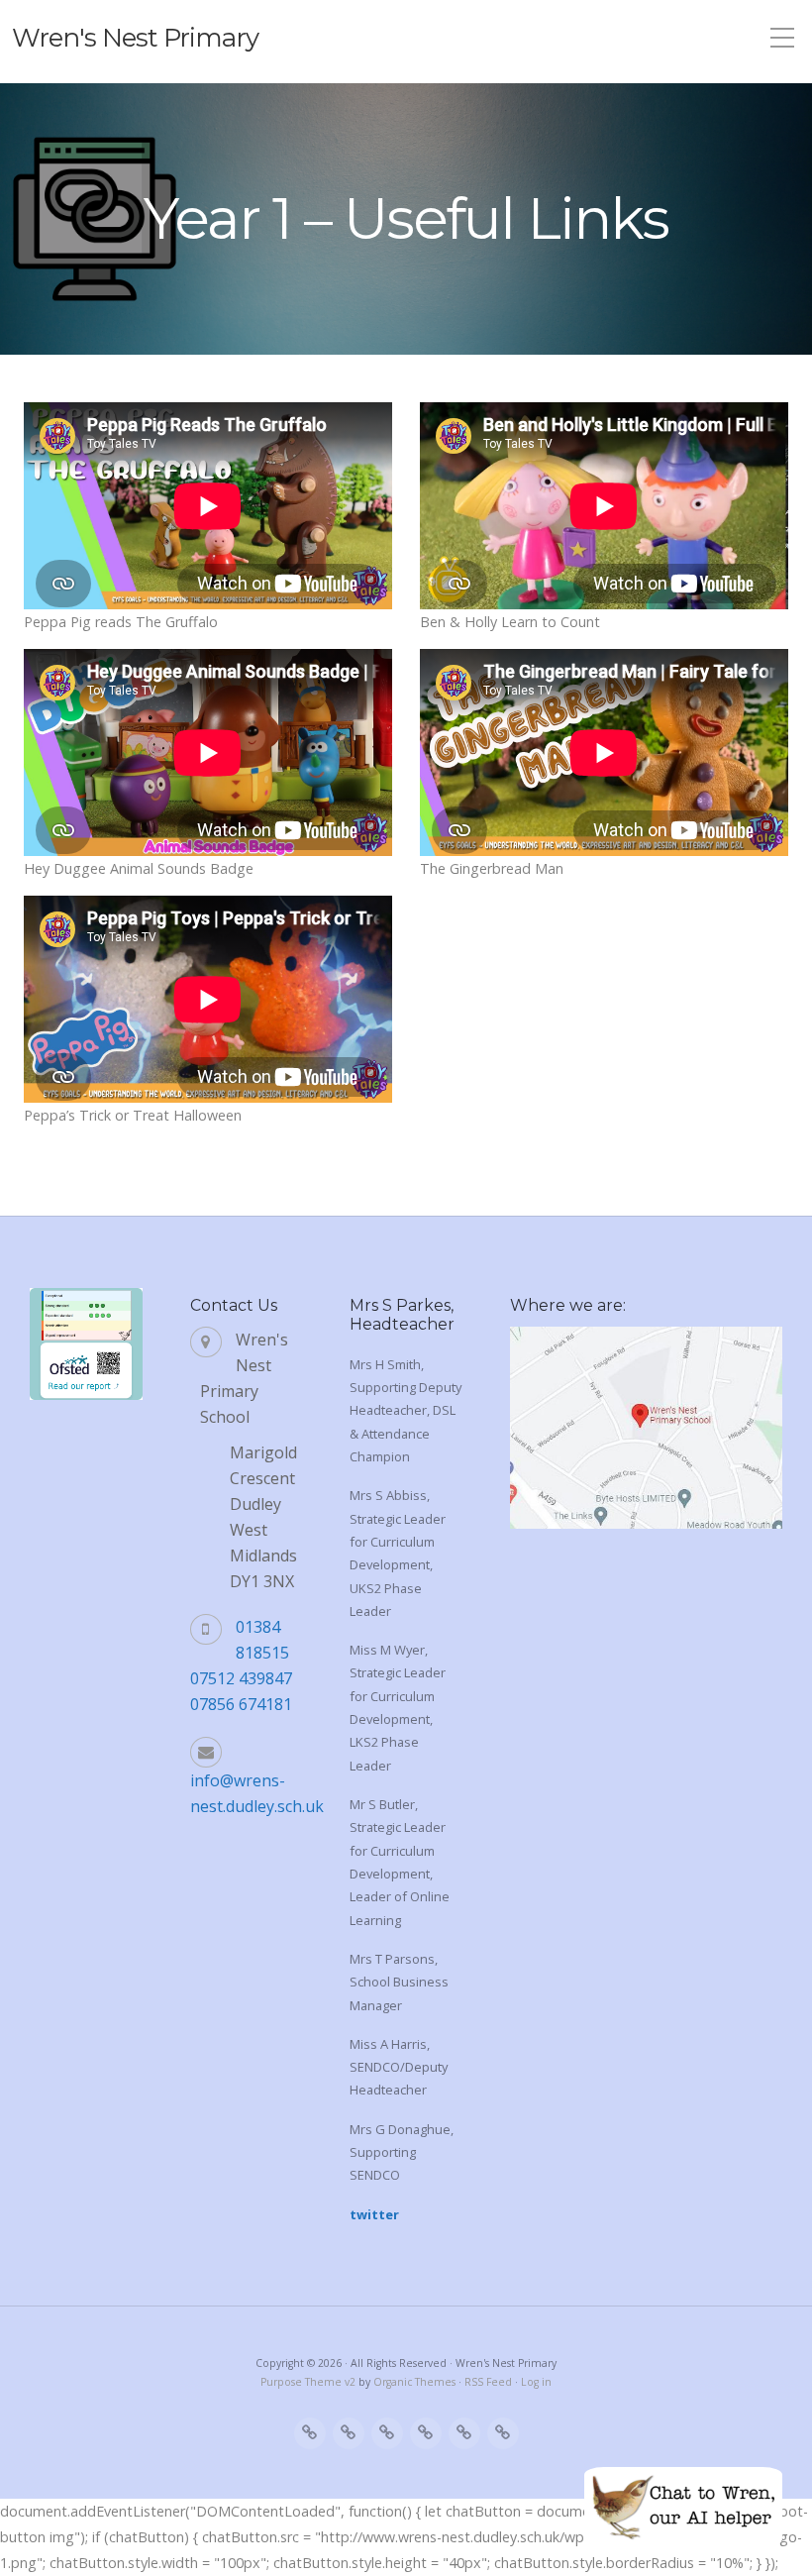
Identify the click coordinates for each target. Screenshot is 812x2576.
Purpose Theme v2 (308, 2382)
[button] (683, 2507)
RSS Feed (488, 2382)
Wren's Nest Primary (135, 38)
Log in (536, 2382)
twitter (374, 2214)
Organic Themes (414, 2382)
